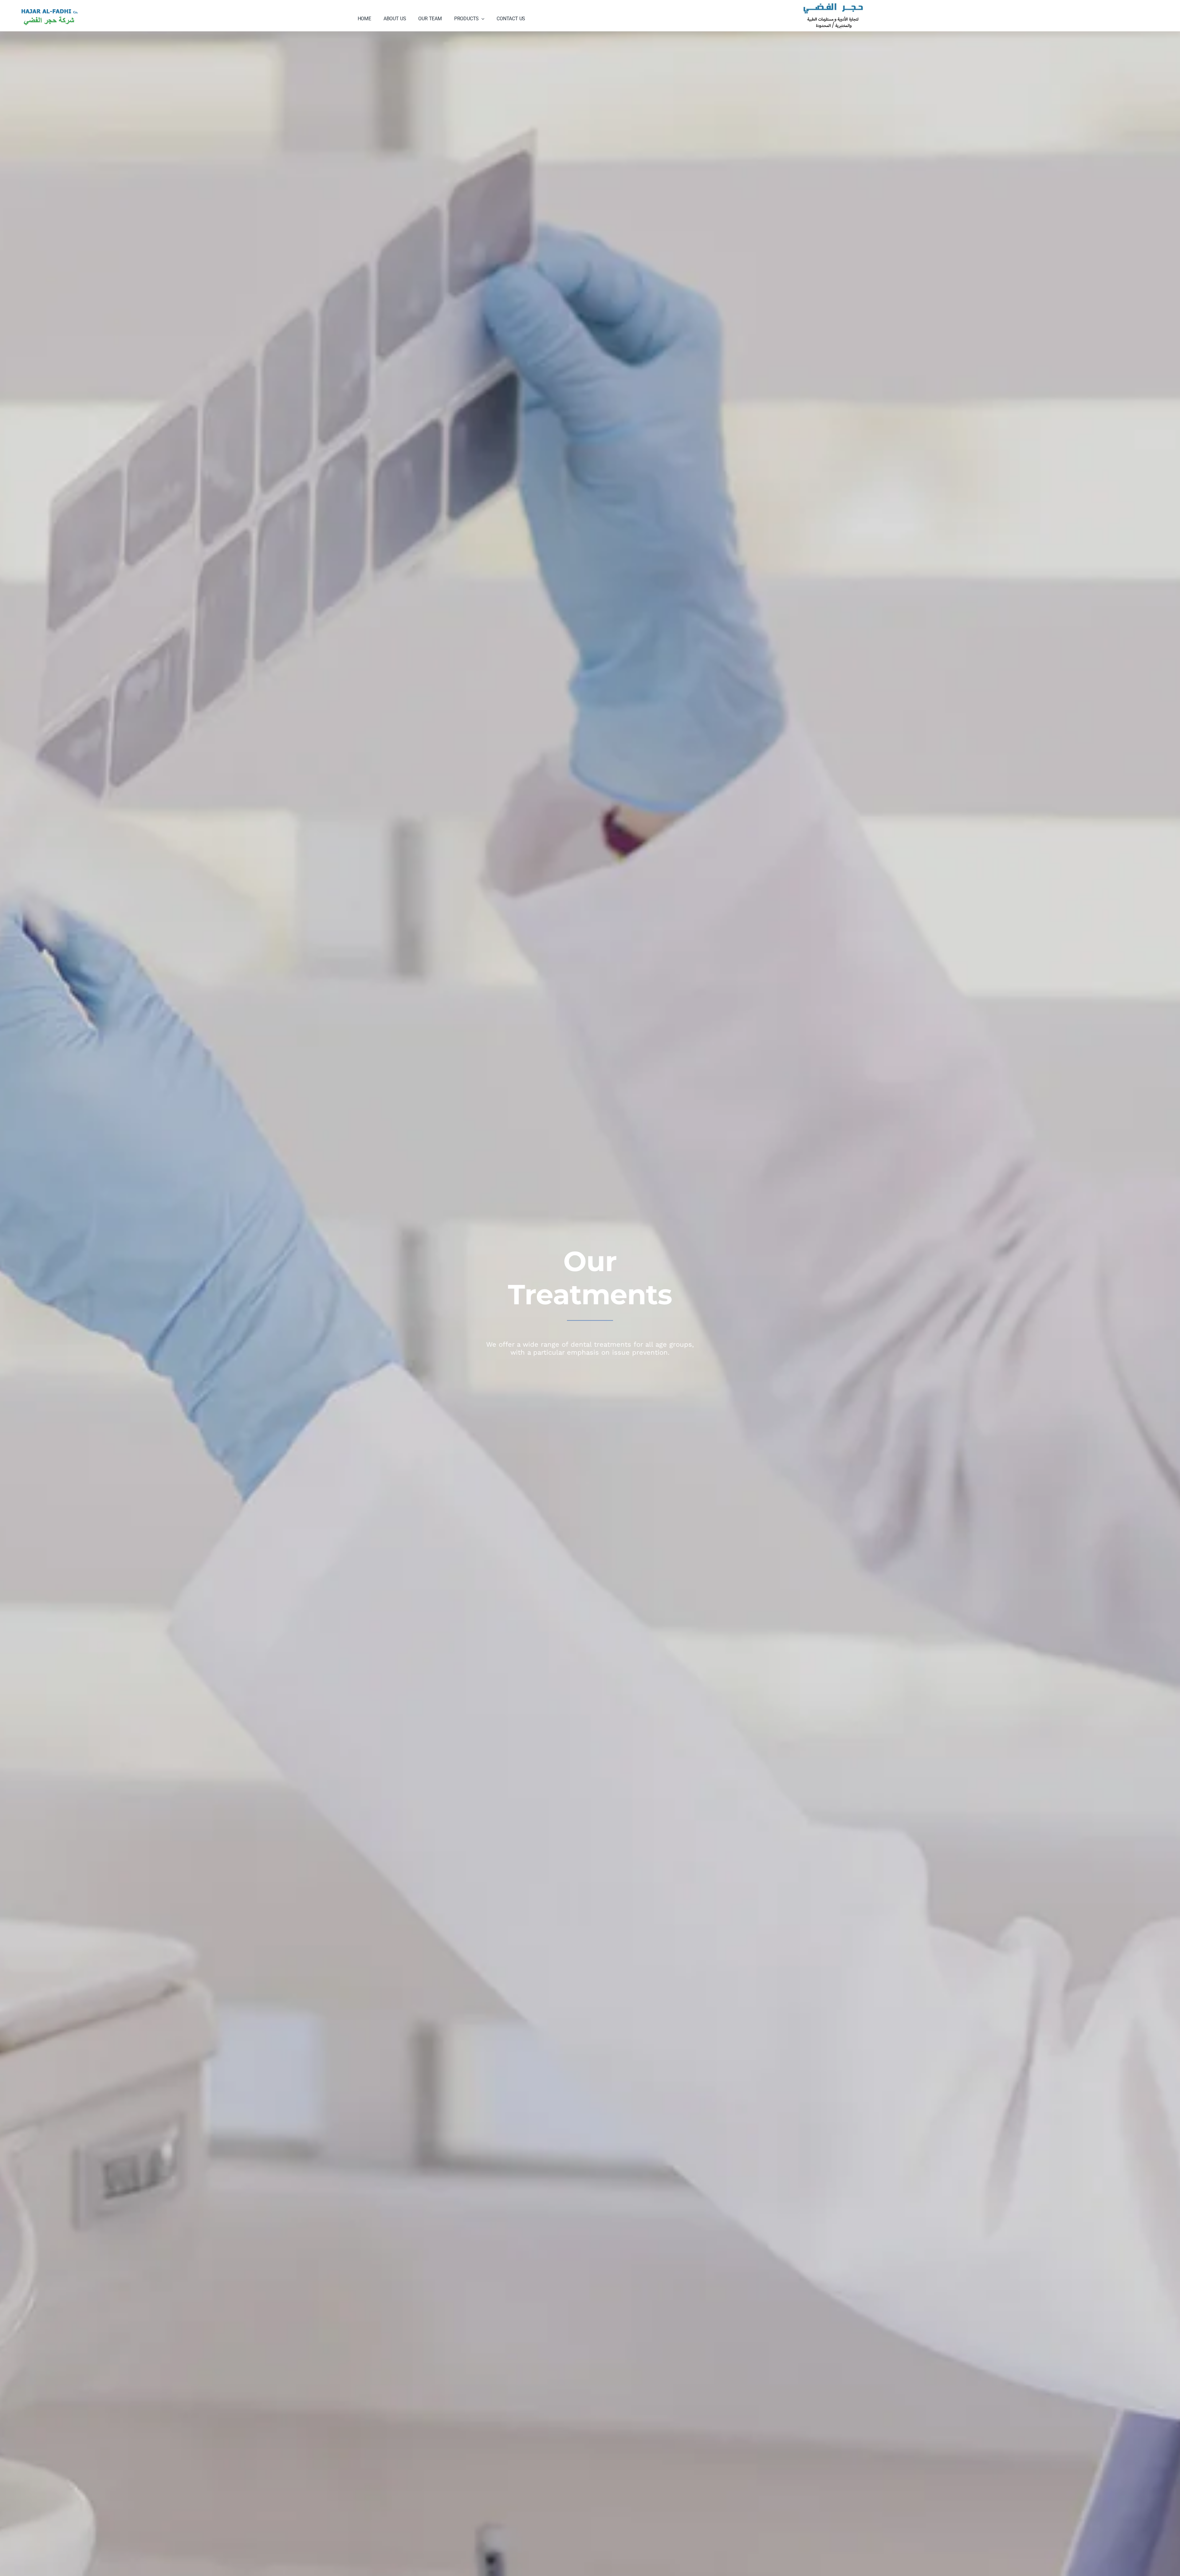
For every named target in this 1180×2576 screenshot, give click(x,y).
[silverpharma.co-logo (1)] (49, 4)
